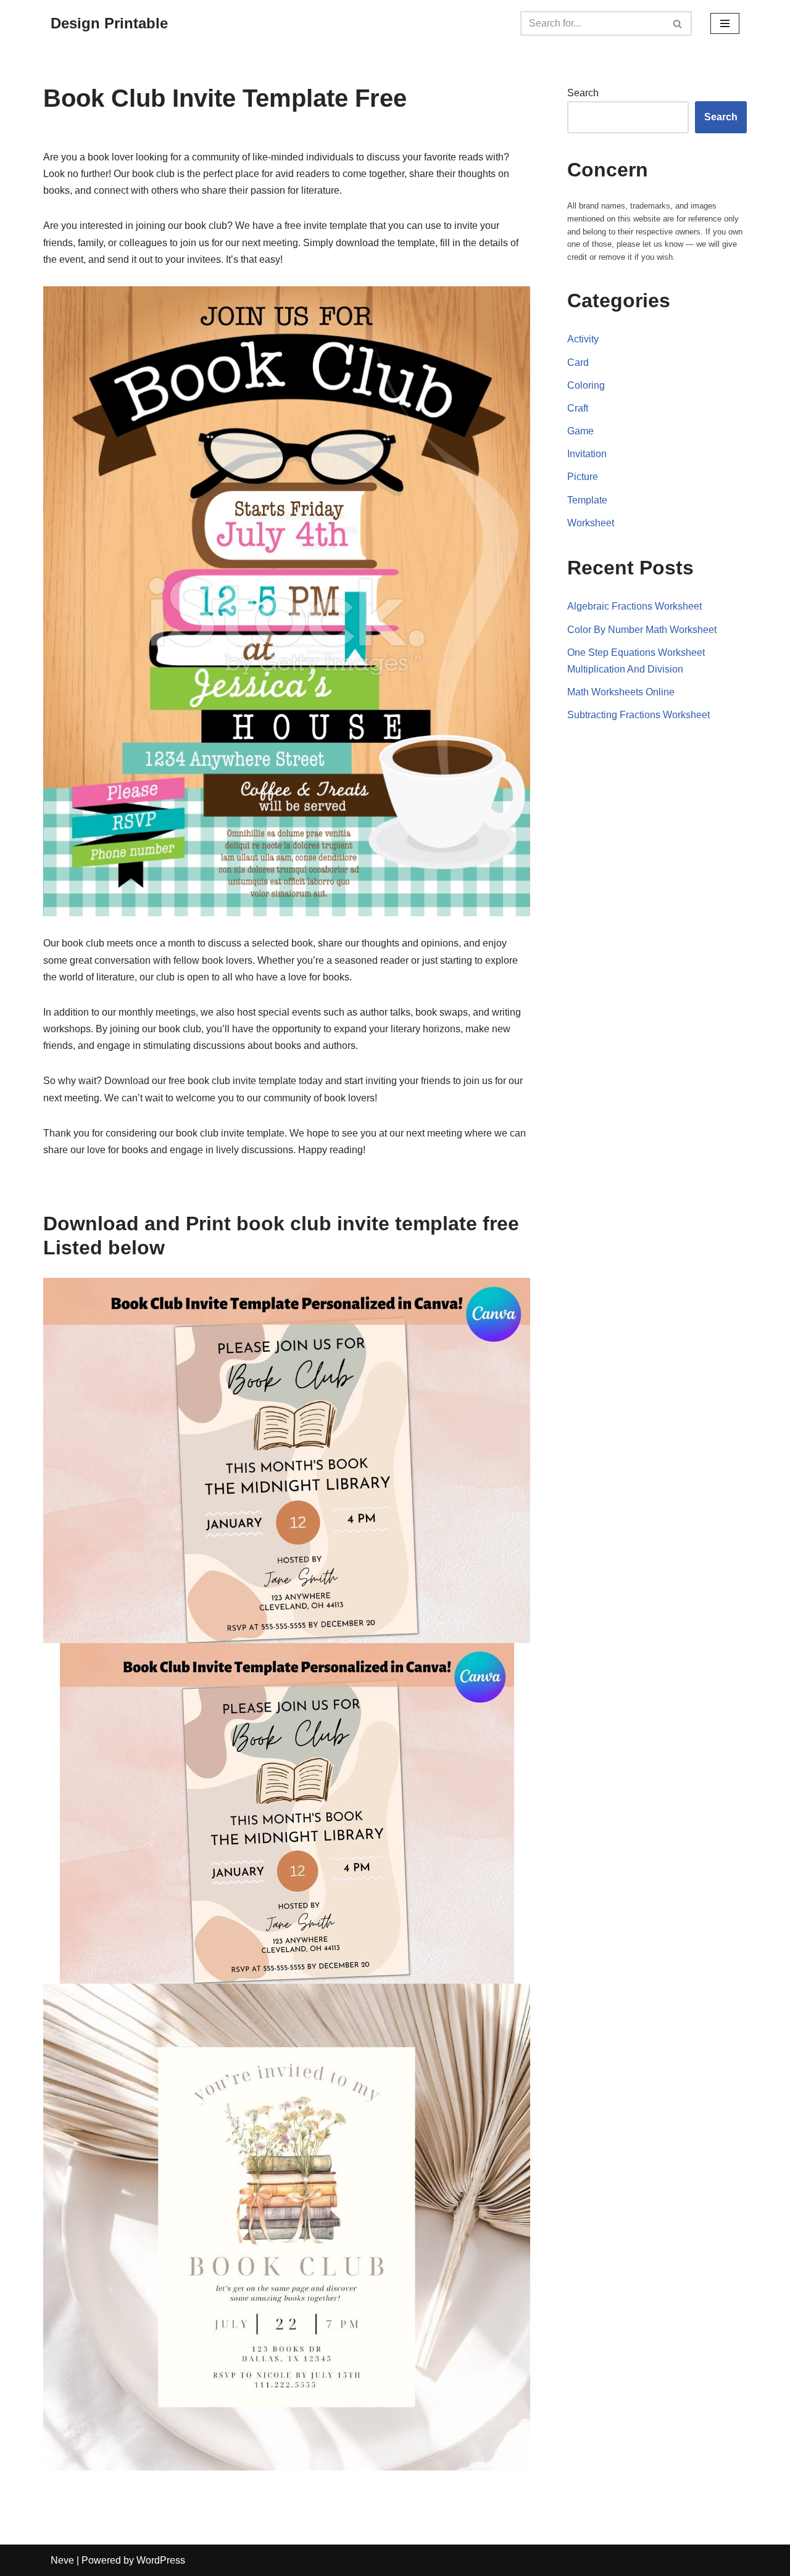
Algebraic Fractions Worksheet (634, 606)
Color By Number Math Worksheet (642, 630)
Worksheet (591, 523)
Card (578, 362)
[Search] (678, 23)
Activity (583, 339)
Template (587, 500)
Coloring (586, 385)
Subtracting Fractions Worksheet (638, 715)
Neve (62, 2560)
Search (583, 93)
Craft (578, 408)
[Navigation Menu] (725, 23)
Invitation (587, 454)
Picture (583, 477)
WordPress (161, 2560)
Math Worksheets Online (621, 692)
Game (580, 431)
